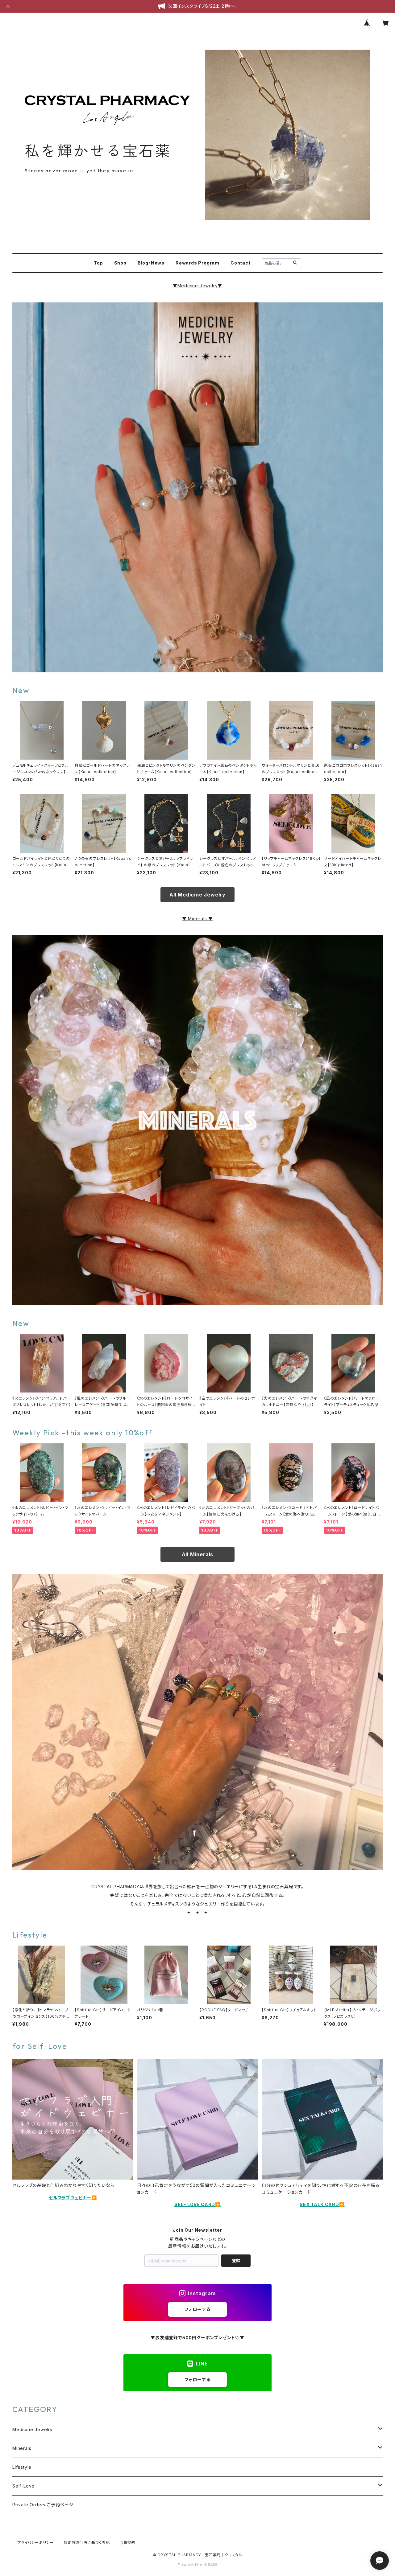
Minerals (22, 2448)
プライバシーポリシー (35, 2543)
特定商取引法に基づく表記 (87, 2543)
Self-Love (23, 2486)
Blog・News (151, 263)
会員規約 (128, 2543)
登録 (236, 2260)
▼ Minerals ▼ (198, 919)
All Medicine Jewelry (197, 895)
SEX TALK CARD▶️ (322, 2204)
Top (98, 263)
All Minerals (198, 1554)
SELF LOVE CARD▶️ (197, 2204)
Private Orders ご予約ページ (43, 2505)
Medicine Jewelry (198, 286)
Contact (241, 263)
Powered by (191, 2565)
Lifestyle (22, 2467)
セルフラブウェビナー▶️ (73, 2198)
